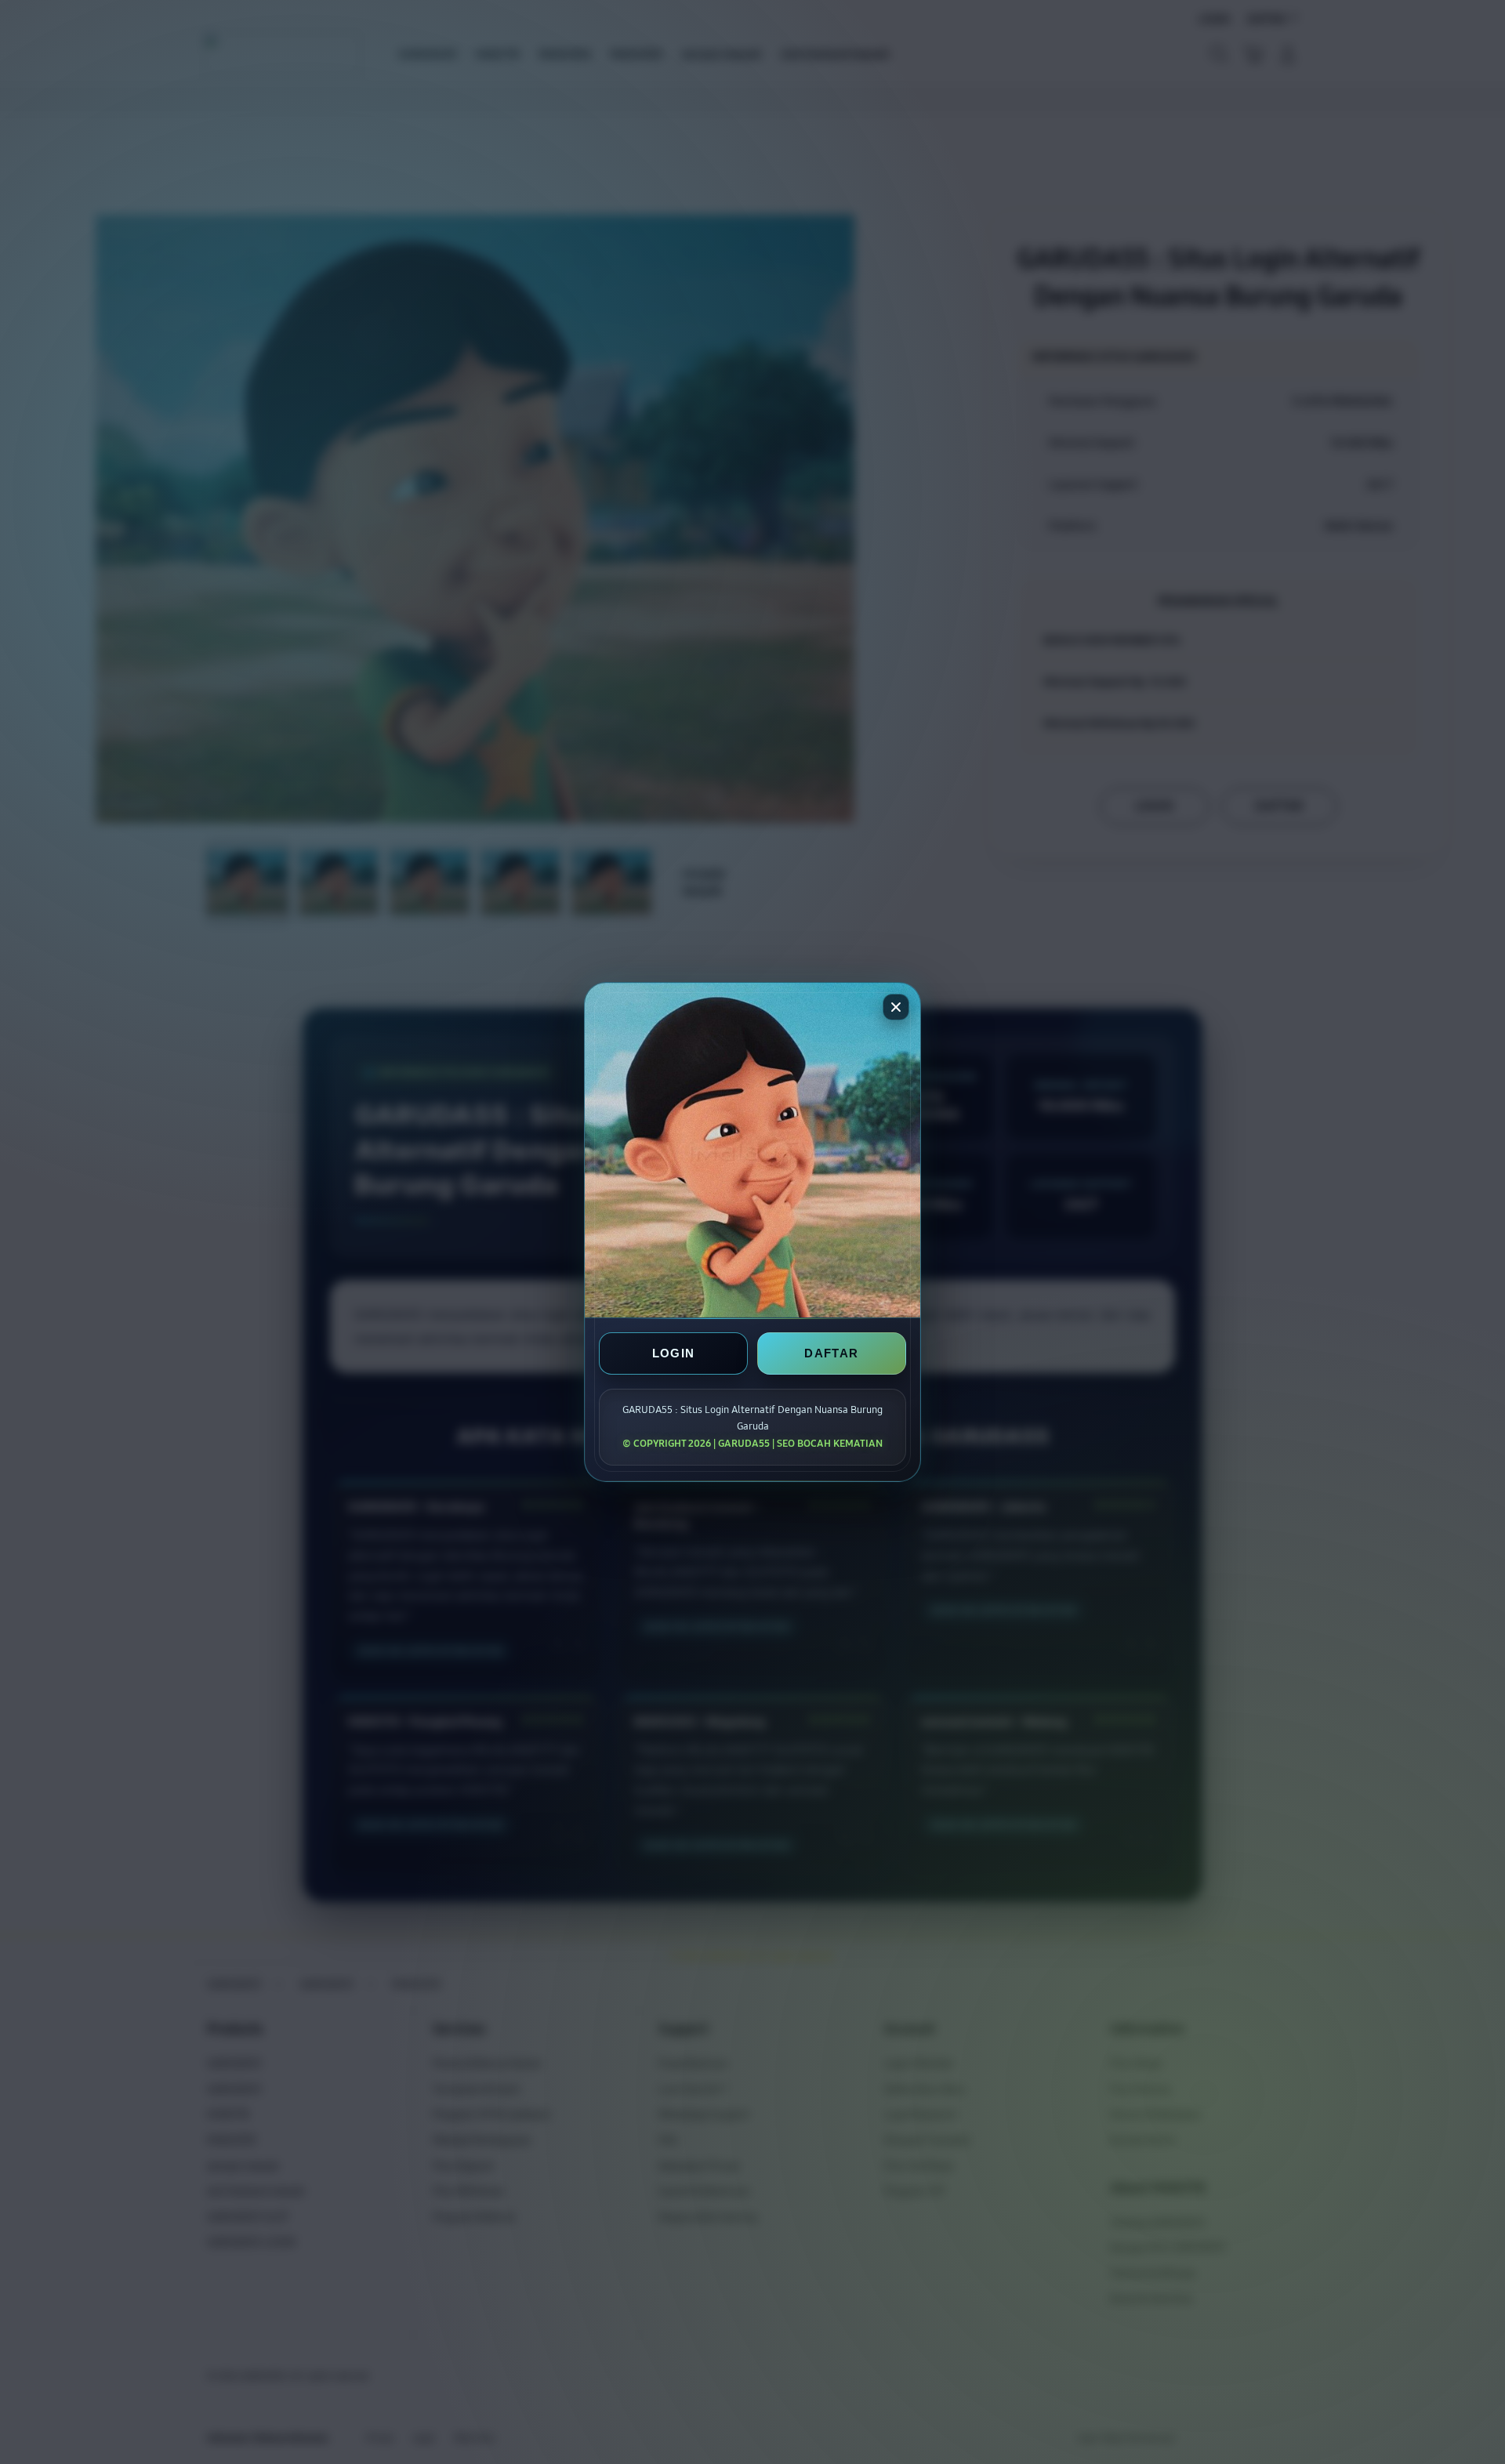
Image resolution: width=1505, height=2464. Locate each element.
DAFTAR (831, 1353)
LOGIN (674, 1353)
